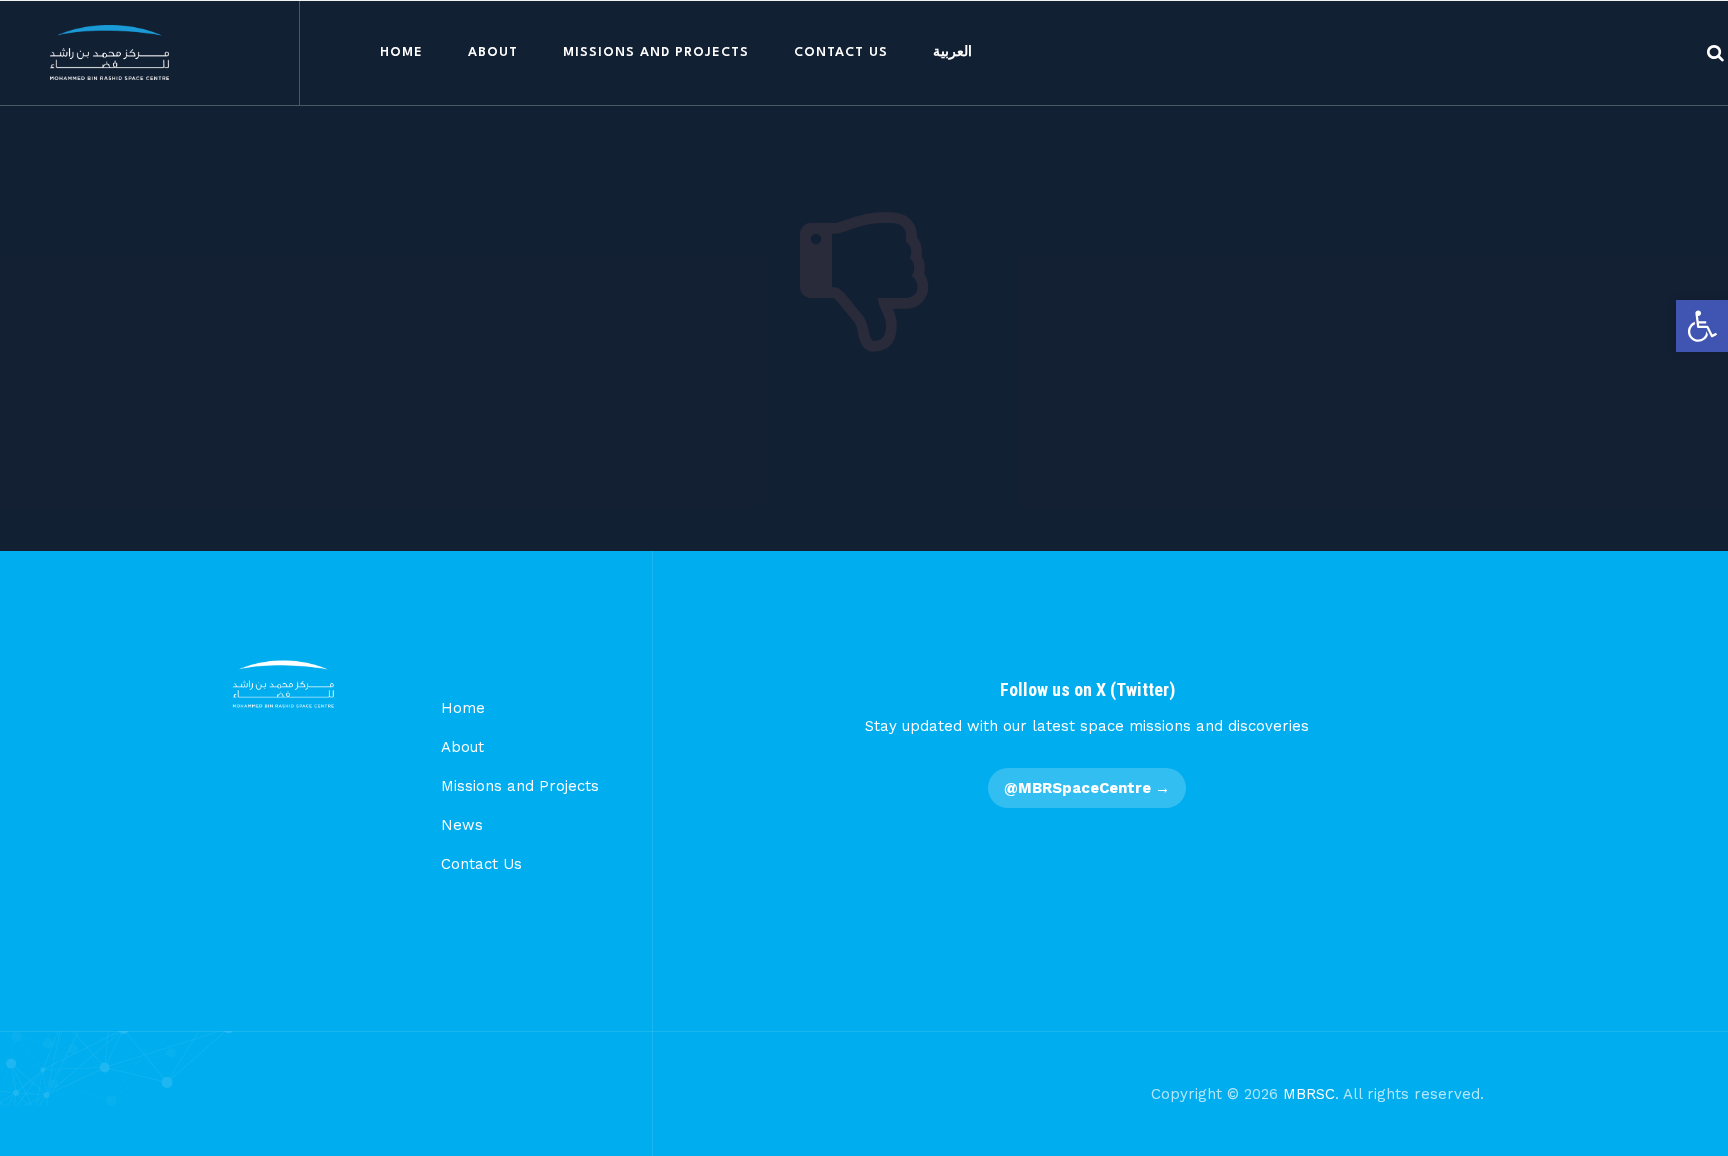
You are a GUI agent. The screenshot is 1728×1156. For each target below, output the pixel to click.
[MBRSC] (109, 52)
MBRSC (1309, 1094)
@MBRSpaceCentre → (1087, 788)
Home (401, 52)
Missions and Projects (656, 52)
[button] (1702, 326)
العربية (952, 52)
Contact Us (841, 52)
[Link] (1715, 52)
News (462, 825)
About (493, 52)
